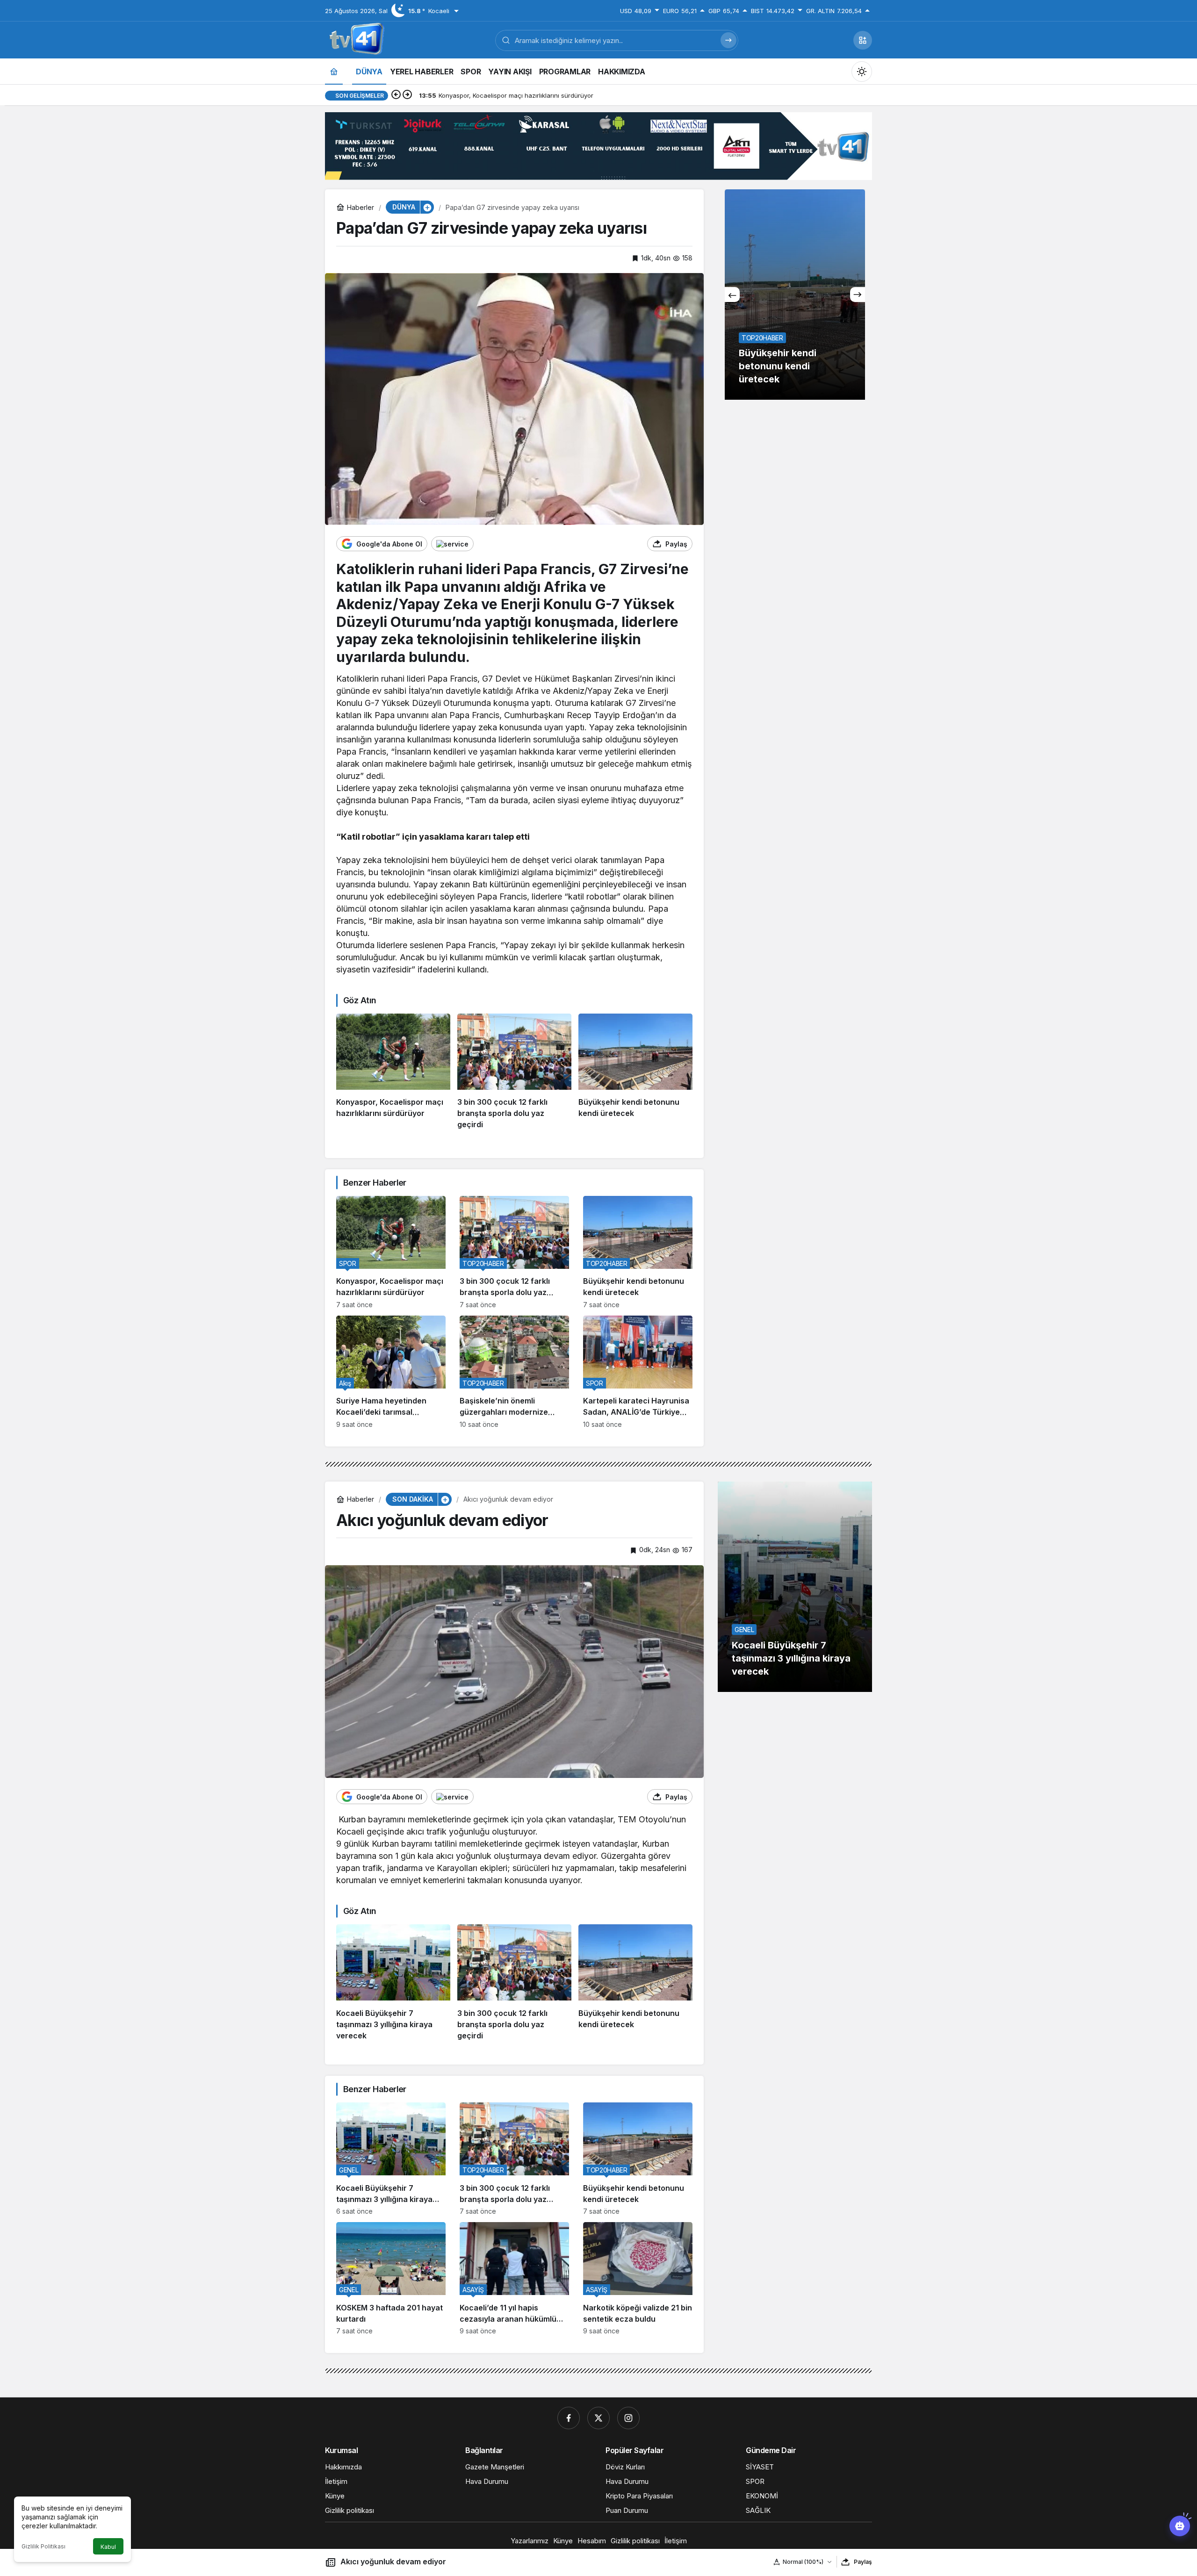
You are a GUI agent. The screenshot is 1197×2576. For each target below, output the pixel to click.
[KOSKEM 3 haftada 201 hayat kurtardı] (391, 2278)
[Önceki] (396, 95)
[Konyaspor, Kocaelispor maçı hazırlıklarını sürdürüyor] (393, 1072)
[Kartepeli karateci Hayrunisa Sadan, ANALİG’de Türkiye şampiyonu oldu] (638, 1372)
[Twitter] (598, 2418)
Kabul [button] (108, 2547)
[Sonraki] (407, 95)
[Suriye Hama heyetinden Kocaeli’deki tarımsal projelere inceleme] (391, 1372)
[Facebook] (569, 2418)
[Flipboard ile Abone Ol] (452, 544)
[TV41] (355, 39)
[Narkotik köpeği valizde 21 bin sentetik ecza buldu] (638, 2278)
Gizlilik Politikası (43, 2546)
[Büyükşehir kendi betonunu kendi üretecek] (635, 1072)
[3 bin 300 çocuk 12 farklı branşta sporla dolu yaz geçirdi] (514, 1072)
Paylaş (863, 2562)
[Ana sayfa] (334, 71)
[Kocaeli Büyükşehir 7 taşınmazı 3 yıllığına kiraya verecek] (393, 1983)
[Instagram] (628, 2418)
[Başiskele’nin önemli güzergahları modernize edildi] (514, 1372)
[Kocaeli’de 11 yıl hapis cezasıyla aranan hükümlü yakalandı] (796, 295)
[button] (863, 40)
